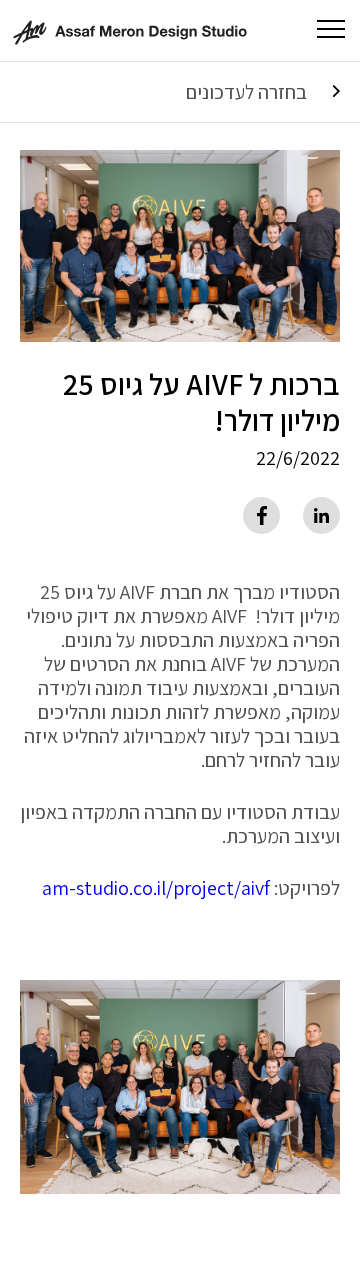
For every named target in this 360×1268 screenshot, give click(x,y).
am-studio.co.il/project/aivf (156, 888)
